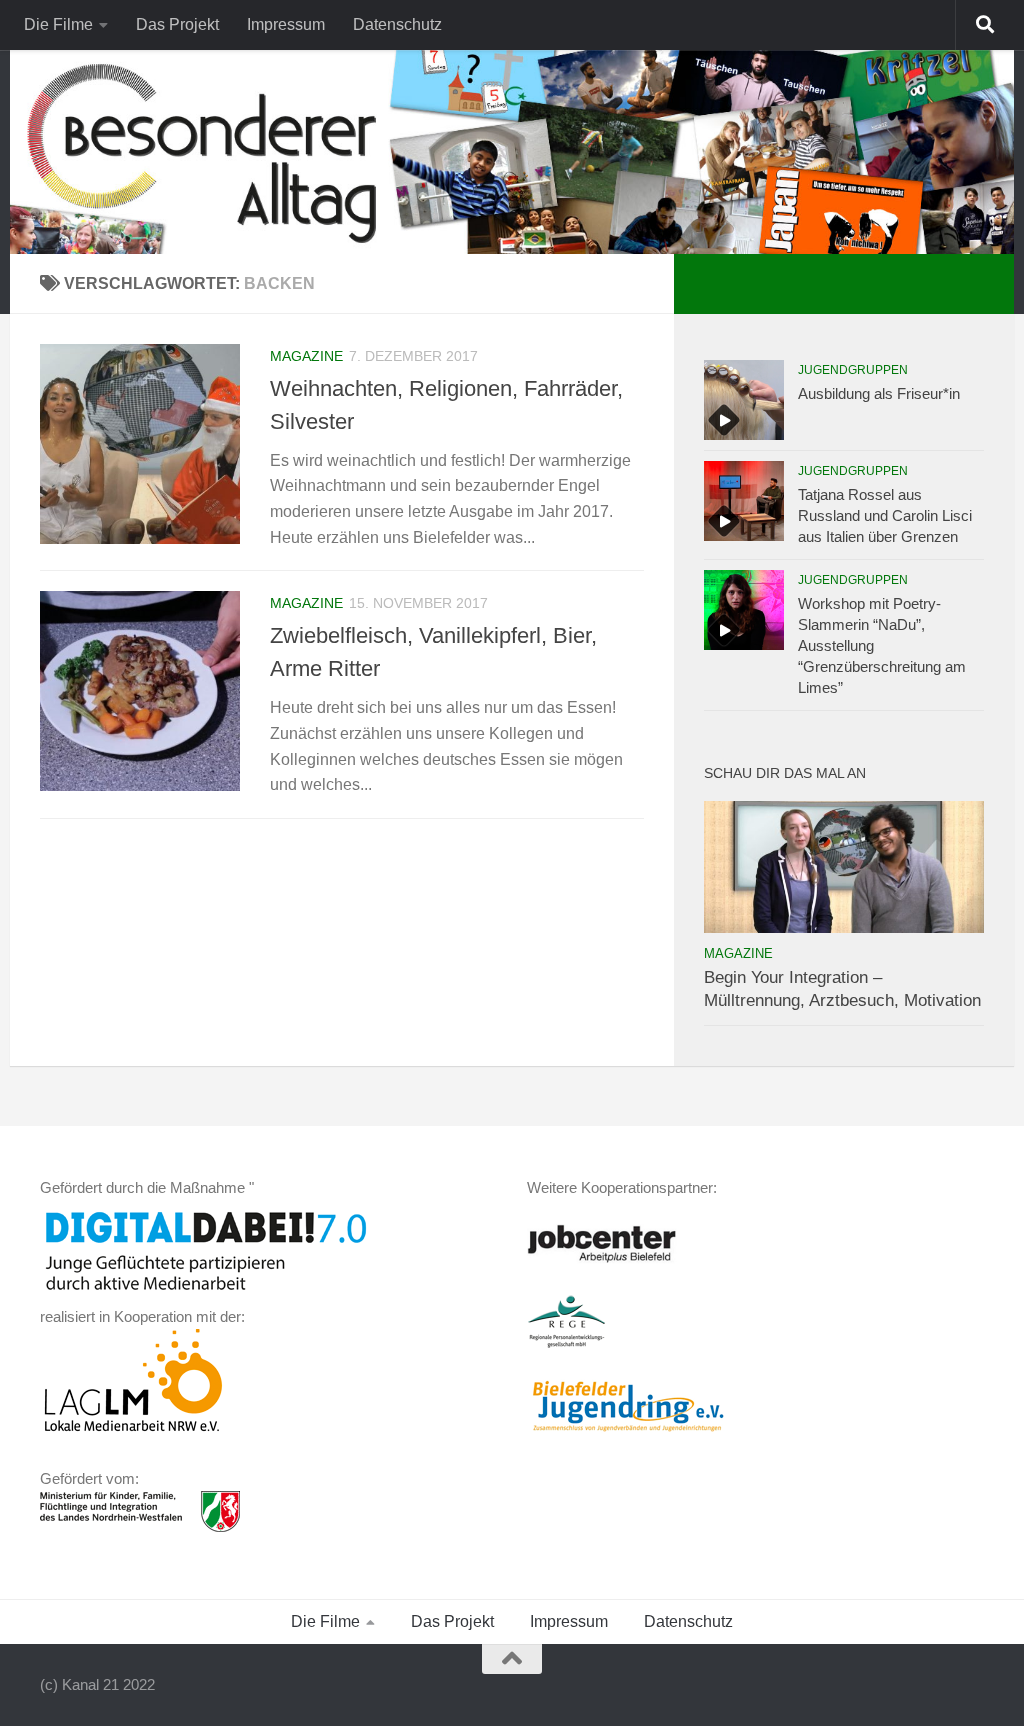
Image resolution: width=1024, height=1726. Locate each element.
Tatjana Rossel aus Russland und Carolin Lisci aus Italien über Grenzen (885, 515)
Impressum (286, 24)
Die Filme (58, 24)
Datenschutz (397, 24)
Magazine (306, 356)
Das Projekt (177, 24)
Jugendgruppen (853, 370)
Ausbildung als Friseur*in (879, 393)
